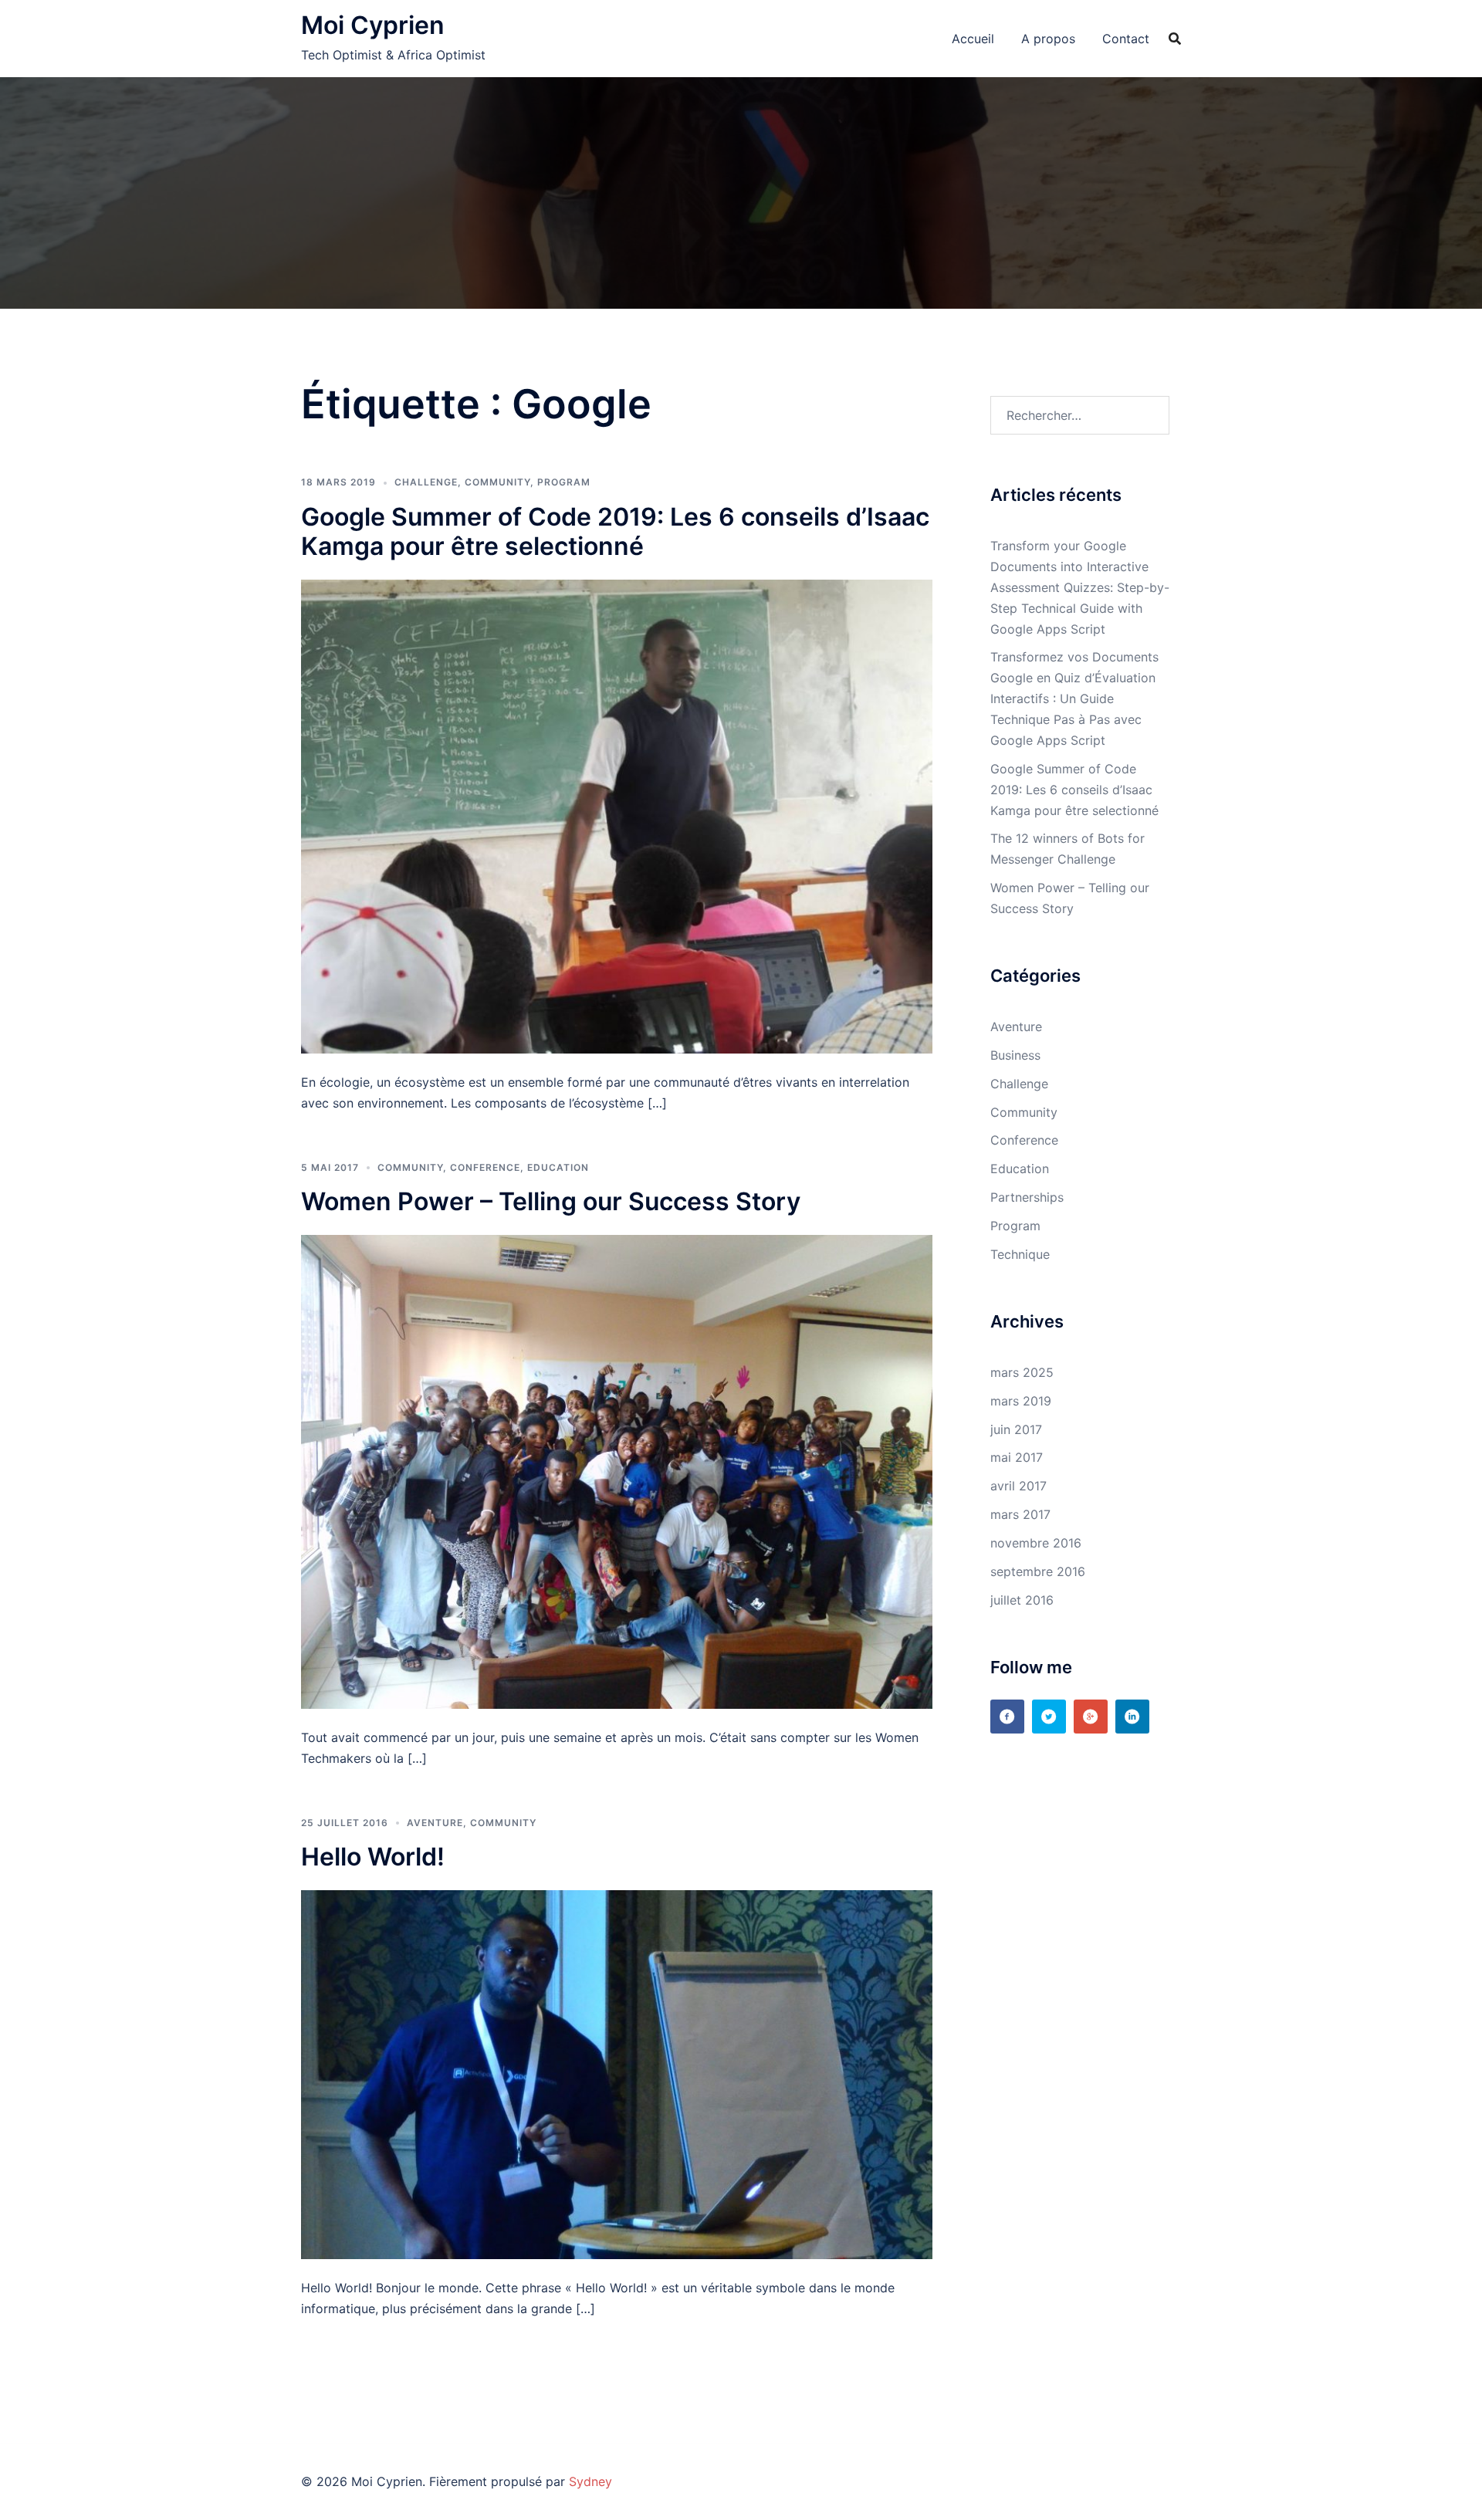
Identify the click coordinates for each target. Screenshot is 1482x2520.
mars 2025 (1022, 1372)
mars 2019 (1021, 1401)
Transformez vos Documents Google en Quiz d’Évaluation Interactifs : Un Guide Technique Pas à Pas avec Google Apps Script (1074, 698)
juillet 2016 (1022, 1600)
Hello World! (373, 1857)
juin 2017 (1016, 1429)
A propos (1048, 39)
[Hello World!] (617, 2073)
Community (497, 482)
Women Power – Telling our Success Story (551, 1201)
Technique (1020, 1254)
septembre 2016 (1038, 1571)
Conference (485, 1167)
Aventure (435, 1823)
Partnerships (1027, 1197)
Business (1015, 1055)
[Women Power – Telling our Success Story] (617, 1470)
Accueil (973, 39)
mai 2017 (1017, 1457)
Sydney (590, 2481)
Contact (1126, 39)
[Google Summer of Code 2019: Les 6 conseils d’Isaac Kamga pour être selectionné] (617, 816)
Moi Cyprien (373, 25)
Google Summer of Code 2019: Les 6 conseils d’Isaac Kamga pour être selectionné (615, 531)
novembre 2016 (1036, 1543)
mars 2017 (1020, 1514)
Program (564, 482)
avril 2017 (1018, 1486)
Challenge (426, 482)
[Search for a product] (1175, 39)
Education (558, 1167)
